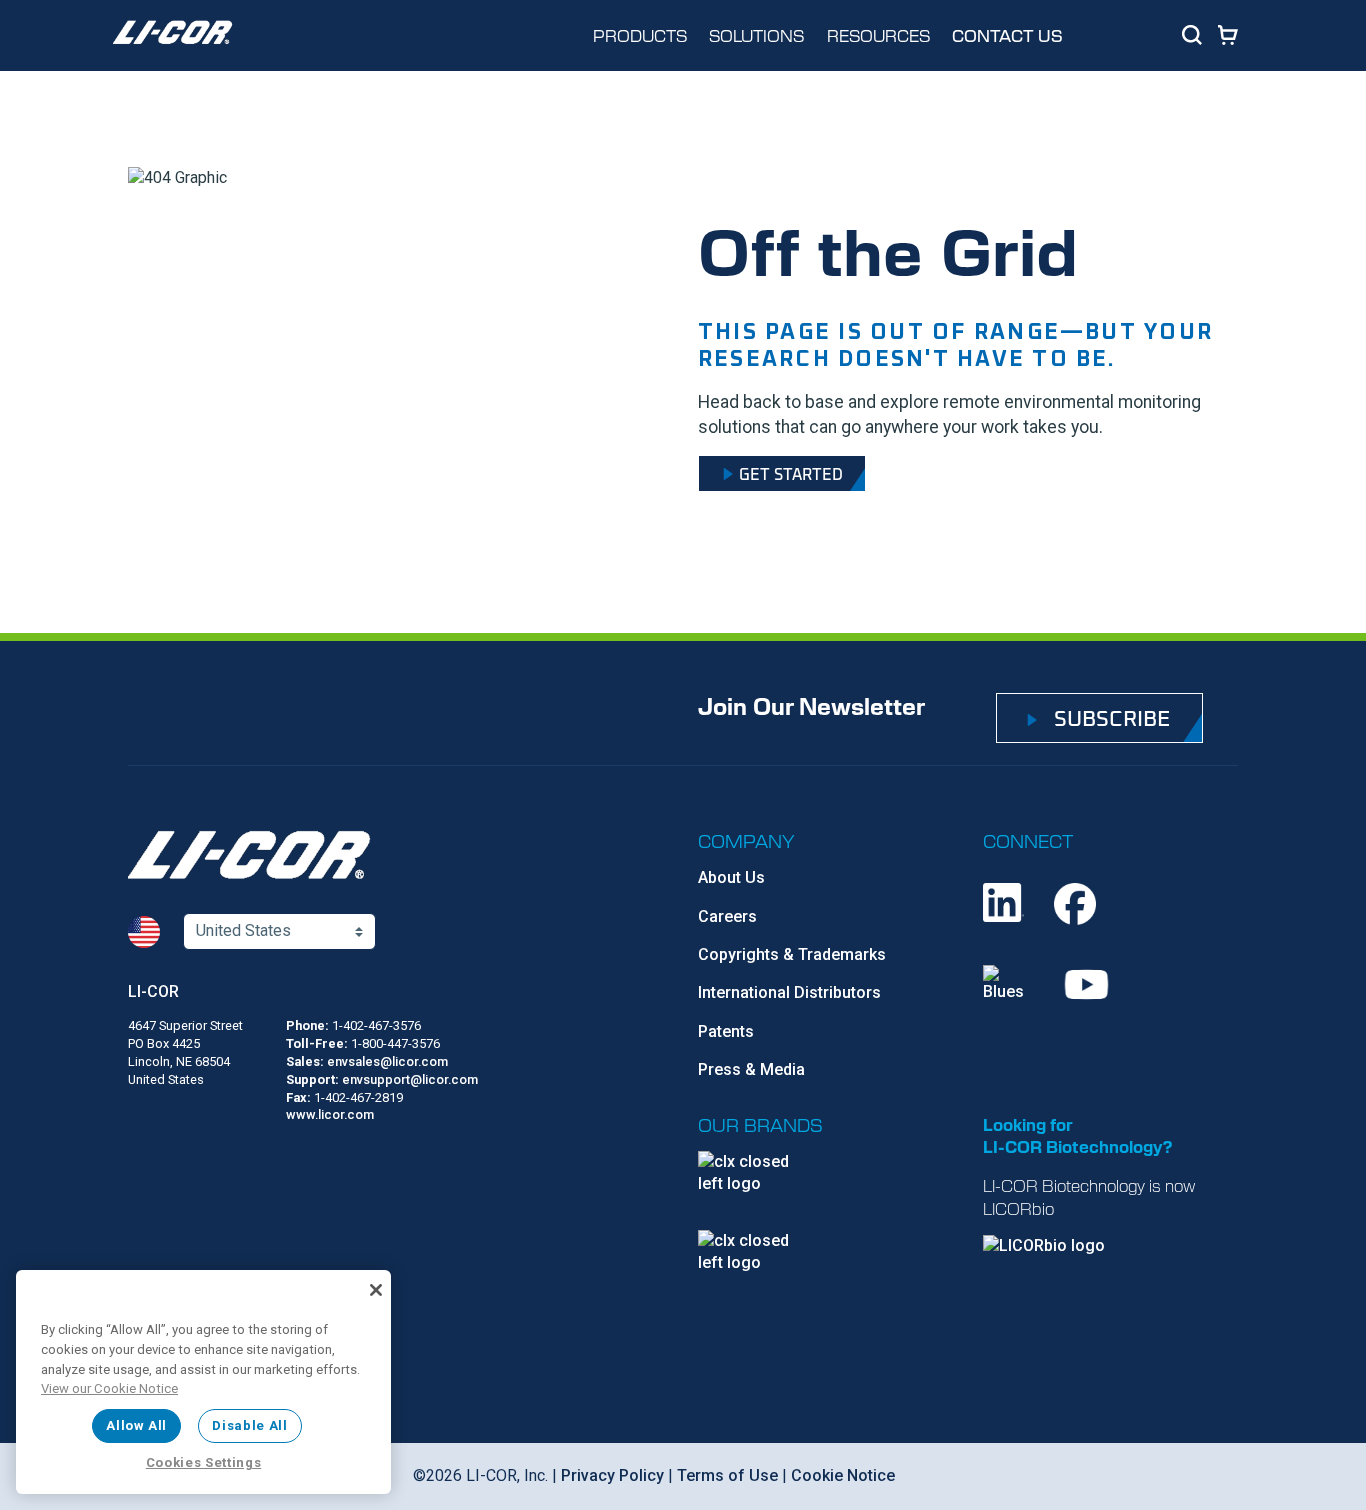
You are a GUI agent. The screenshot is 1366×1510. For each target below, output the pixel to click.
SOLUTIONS (756, 35)
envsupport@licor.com (410, 1079)
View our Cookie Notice (109, 1388)
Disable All (249, 1425)
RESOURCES (878, 35)
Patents (726, 1031)
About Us (731, 877)
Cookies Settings (204, 1462)
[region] (203, 1382)
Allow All (136, 1425)
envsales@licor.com (387, 1061)
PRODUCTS (640, 35)
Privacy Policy (612, 1475)
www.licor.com (330, 1114)
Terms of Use (727, 1475)
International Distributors (789, 992)
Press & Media (751, 1069)
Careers (727, 916)
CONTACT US (1007, 35)
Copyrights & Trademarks (792, 954)
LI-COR (153, 991)
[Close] (376, 1290)
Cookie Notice (843, 1475)
